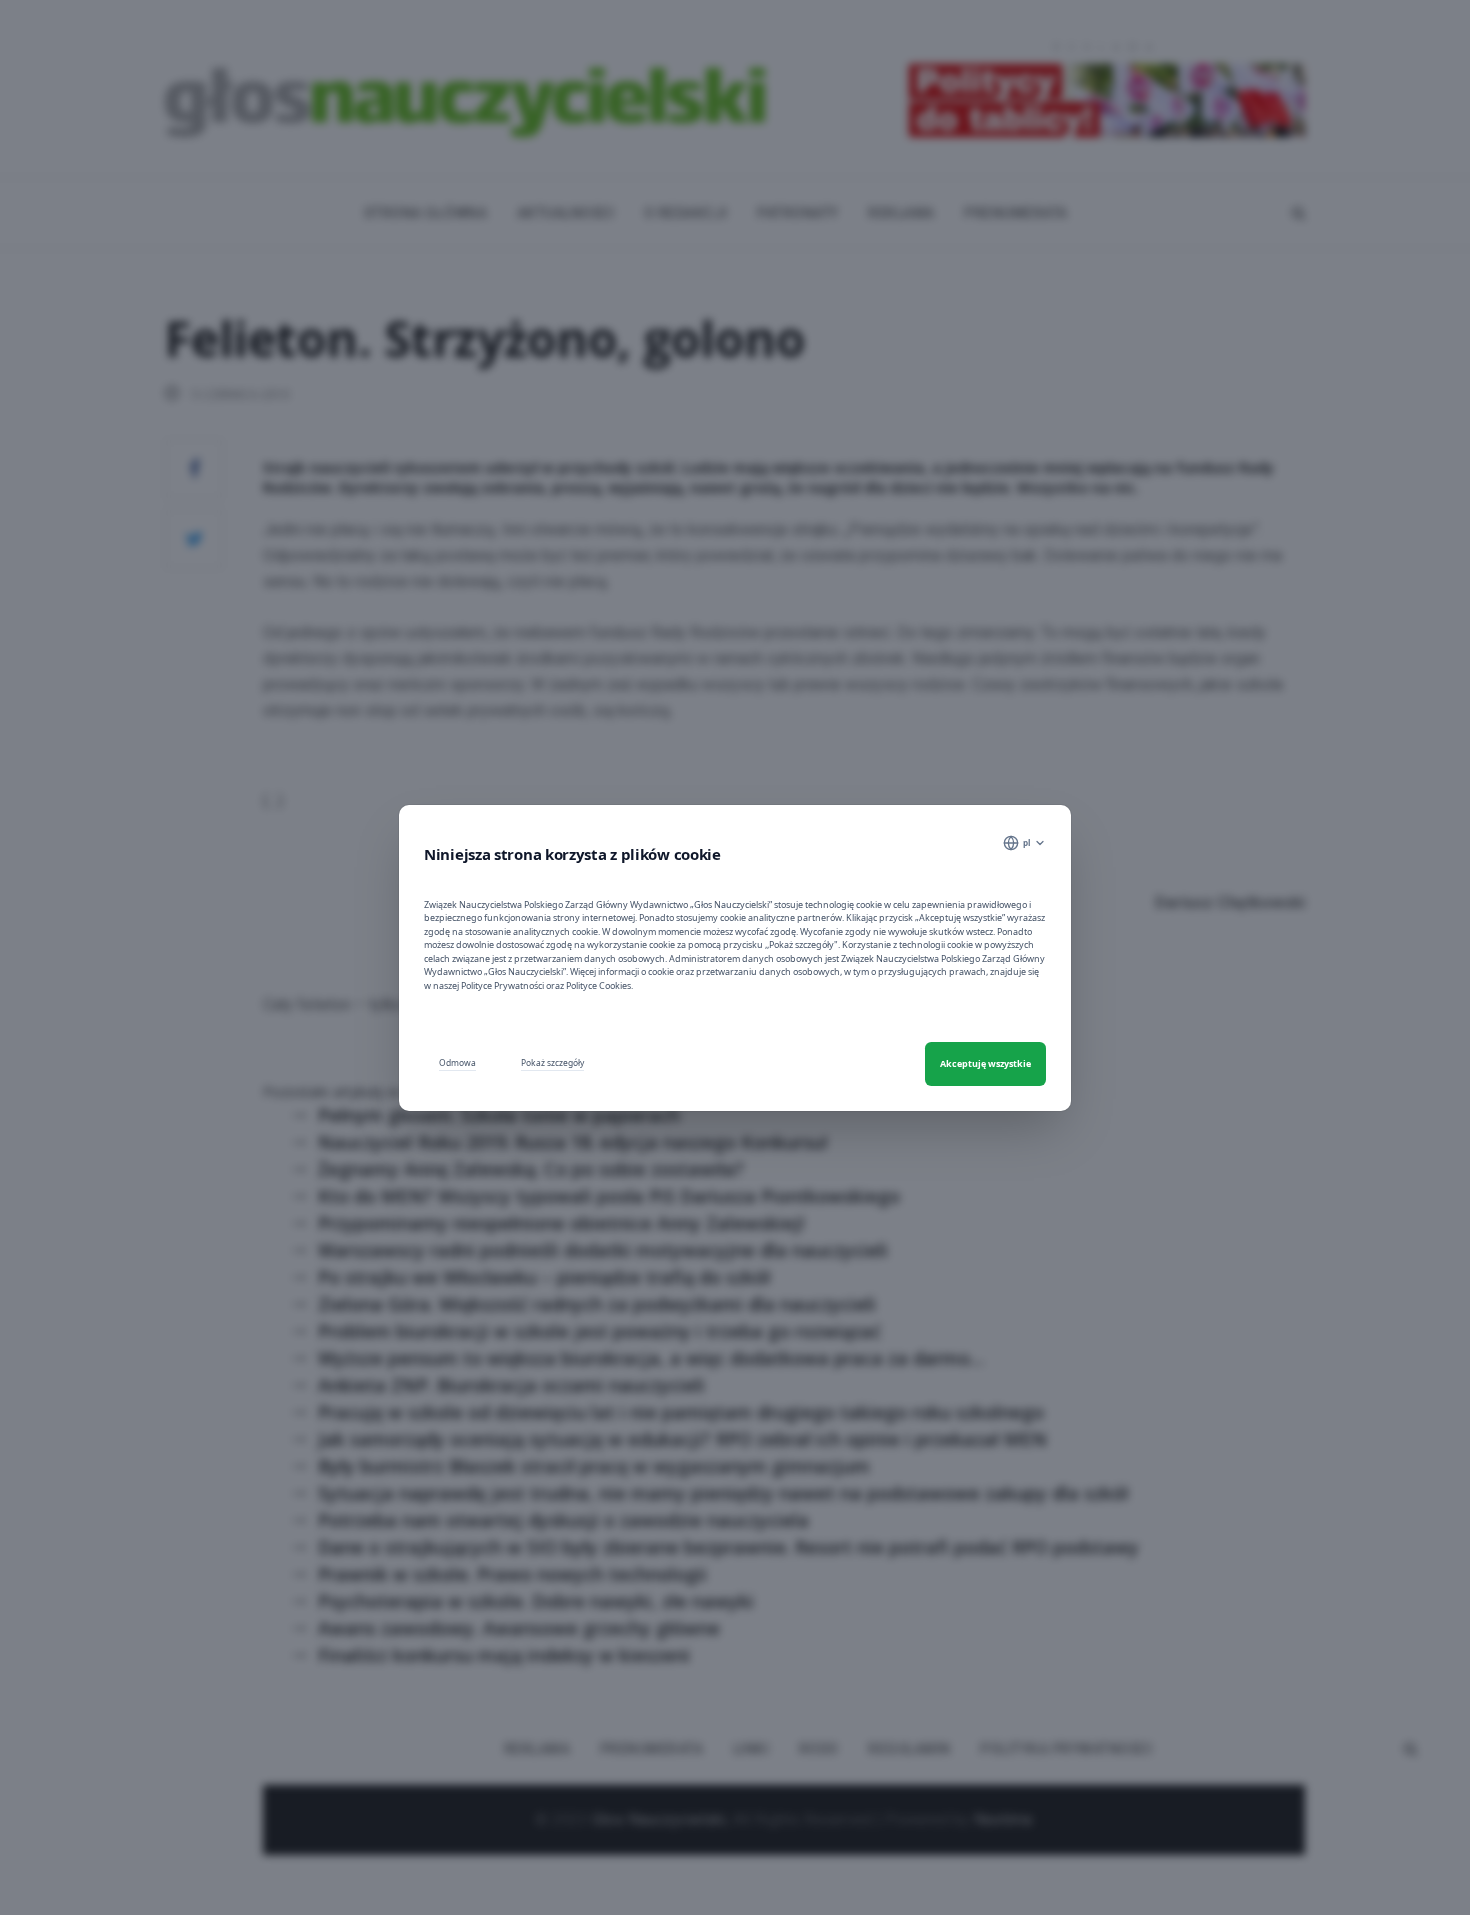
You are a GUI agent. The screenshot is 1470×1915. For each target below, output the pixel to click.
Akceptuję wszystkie (985, 1063)
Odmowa (457, 1062)
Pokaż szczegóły (552, 1062)
